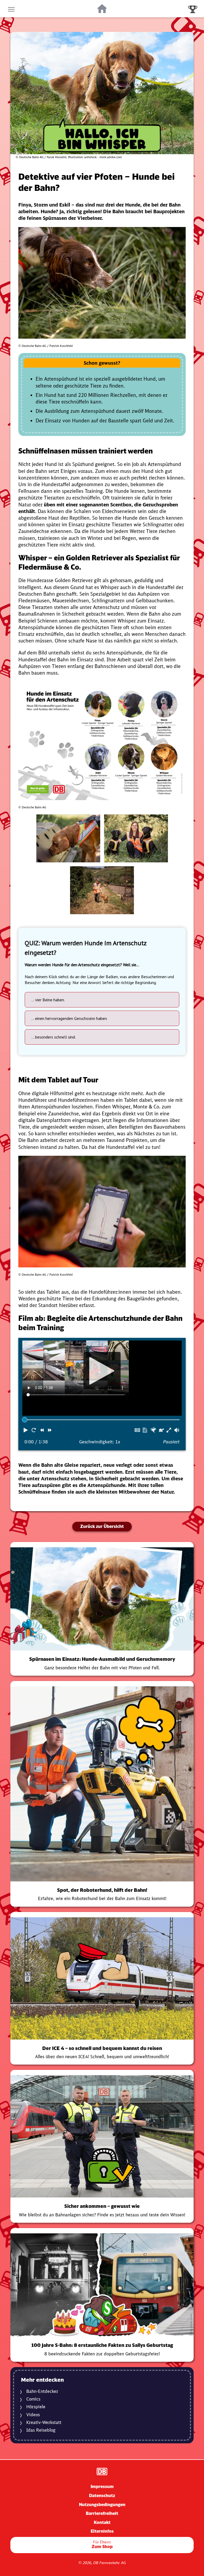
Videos (33, 2415)
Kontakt (102, 2522)
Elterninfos (102, 2531)
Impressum (102, 2486)
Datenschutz (102, 2495)
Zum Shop (102, 2545)
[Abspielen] (102, 1371)
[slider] (25, 1420)
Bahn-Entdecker (42, 2391)
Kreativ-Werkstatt (44, 2422)
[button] (26, 1430)
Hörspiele (36, 2407)
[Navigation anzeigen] (11, 9)
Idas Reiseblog (41, 2430)
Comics (33, 2399)
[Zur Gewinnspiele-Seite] (193, 9)
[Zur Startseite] (102, 9)
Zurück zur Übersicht (102, 1526)
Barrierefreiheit (102, 2513)
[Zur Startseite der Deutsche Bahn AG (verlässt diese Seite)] (102, 2471)
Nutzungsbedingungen (102, 2504)
